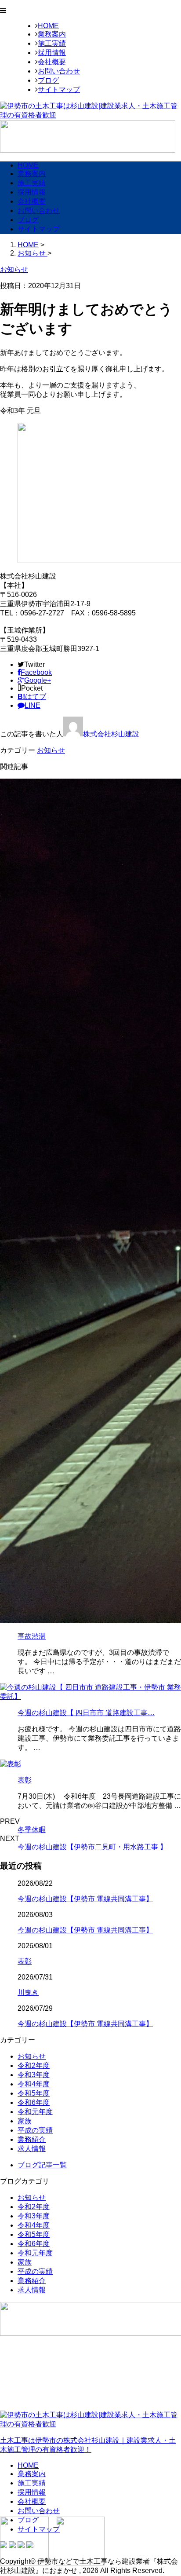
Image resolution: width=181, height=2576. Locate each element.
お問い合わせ (59, 71)
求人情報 (32, 2149)
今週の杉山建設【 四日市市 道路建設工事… (86, 1713)
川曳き (28, 1992)
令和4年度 (34, 2084)
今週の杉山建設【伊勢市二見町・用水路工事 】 (92, 1847)
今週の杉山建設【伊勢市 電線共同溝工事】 (85, 1899)
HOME (48, 26)
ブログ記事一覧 (42, 2165)
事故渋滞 (32, 1636)
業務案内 (52, 34)
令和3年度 (34, 2075)
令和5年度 (34, 2093)
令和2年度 (34, 2066)
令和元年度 (35, 2112)
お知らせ (51, 750)
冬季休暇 (32, 1830)
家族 (25, 2121)
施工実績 (52, 43)
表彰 (25, 1780)
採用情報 (52, 53)
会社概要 (52, 62)
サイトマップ (59, 90)
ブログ (48, 80)
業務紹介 (32, 2139)
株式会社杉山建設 (111, 734)
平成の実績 (35, 2130)
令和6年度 (34, 2102)
